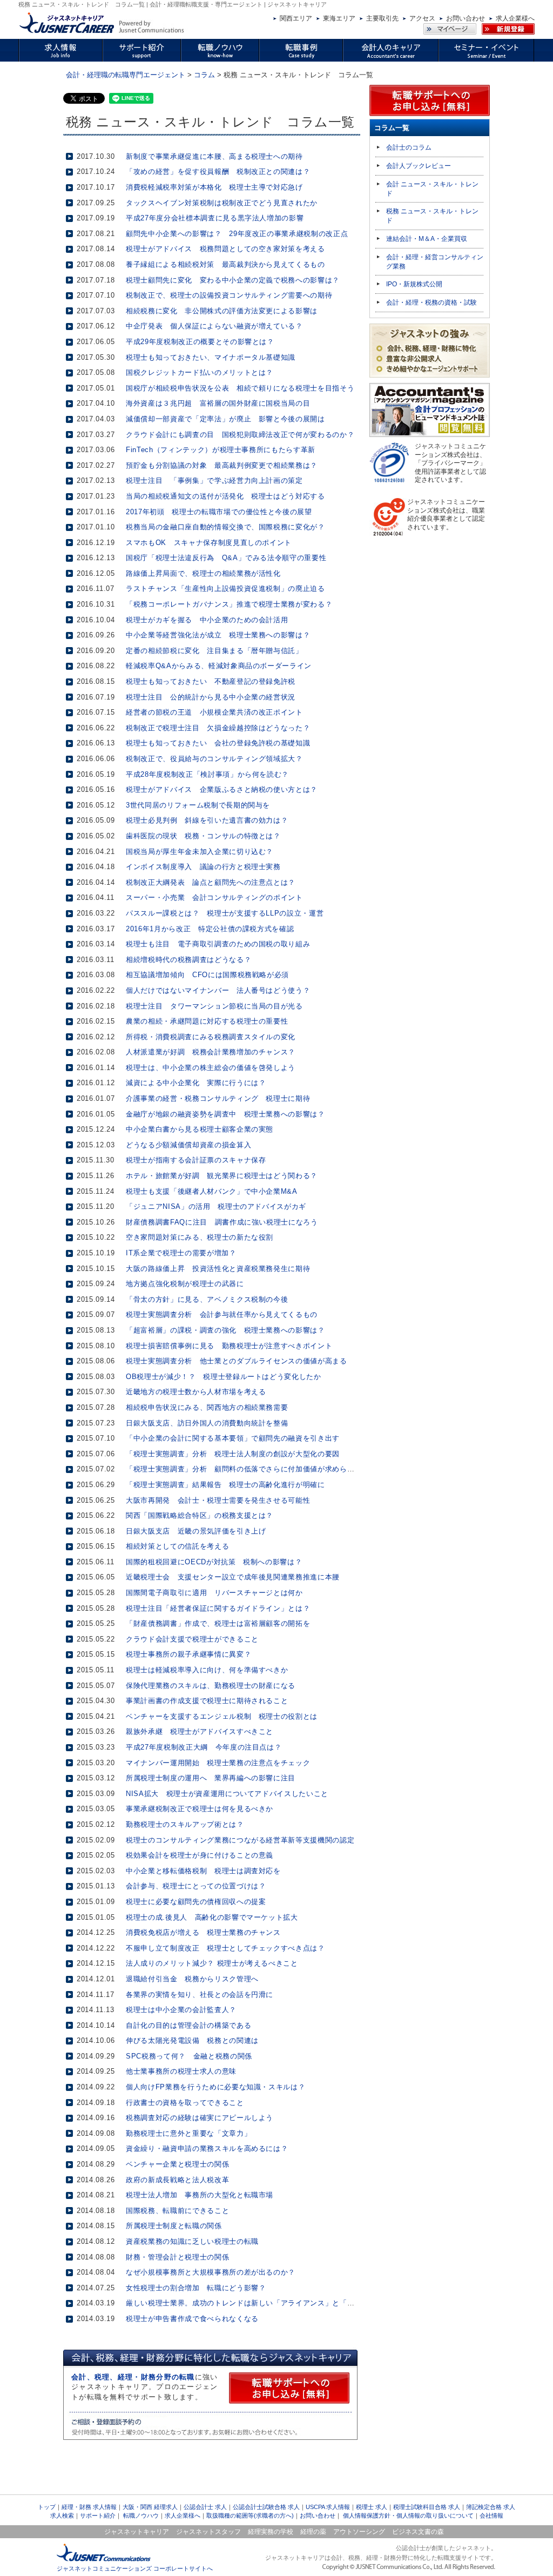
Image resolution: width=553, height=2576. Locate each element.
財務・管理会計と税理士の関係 (177, 2257)
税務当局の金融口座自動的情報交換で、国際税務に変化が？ (225, 527)
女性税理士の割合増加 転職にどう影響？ (196, 2288)
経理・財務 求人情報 (89, 2507)
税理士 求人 (372, 2507)
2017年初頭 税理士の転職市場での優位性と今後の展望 (219, 512)
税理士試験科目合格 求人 (427, 2507)
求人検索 (62, 2516)
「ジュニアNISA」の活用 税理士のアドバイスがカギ (216, 1206)
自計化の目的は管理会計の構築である (188, 2025)
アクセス (422, 18)
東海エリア (339, 18)
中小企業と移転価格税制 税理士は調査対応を (203, 1871)
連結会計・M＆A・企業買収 (427, 239)
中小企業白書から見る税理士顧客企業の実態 (200, 1129)
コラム (204, 75)
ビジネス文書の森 (418, 2532)
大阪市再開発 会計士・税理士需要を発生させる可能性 (218, 1500)
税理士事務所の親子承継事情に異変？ (188, 1654)
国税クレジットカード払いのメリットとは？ (200, 372)
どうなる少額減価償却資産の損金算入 (188, 1145)
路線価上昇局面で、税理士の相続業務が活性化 (203, 573)
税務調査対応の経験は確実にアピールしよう (200, 2118)
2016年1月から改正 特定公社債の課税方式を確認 (210, 929)
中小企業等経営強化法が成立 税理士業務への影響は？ (218, 635)
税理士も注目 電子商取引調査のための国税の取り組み (218, 944)
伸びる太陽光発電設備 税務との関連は (192, 2040)
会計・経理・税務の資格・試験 (431, 302)
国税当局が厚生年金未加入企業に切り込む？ (200, 852)
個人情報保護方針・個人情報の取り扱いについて (408, 2516)
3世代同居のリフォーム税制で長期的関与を (198, 805)
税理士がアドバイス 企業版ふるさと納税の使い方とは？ (222, 789)
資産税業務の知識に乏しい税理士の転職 (192, 2241)
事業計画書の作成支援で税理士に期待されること (207, 1701)
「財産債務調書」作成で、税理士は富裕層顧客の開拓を (218, 1623)
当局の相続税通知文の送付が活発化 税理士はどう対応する (225, 496)
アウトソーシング (359, 2532)
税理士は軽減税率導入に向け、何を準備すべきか (207, 1670)
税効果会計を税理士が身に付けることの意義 (200, 1855)
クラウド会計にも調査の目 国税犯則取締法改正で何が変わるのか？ (240, 435)
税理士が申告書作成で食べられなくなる (192, 2319)
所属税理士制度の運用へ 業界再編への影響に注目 (211, 1778)
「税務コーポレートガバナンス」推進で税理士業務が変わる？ (229, 604)
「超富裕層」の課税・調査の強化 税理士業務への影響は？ (225, 1330)
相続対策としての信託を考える (177, 1546)
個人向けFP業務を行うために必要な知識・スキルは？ (215, 2087)
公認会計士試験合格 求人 (266, 2507)
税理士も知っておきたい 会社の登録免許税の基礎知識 (218, 743)
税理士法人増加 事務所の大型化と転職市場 (200, 2195)
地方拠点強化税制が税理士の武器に (185, 1284)
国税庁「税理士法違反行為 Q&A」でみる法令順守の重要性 (226, 558)
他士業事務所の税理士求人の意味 (181, 2071)
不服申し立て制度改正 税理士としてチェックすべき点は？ (225, 1948)
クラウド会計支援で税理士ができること (192, 1639)
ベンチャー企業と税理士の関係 (177, 2164)
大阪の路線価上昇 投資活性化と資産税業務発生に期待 (218, 1269)
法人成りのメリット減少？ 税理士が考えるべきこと (212, 1963)
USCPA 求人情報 (328, 2507)
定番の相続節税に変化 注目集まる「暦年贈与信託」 (214, 651)
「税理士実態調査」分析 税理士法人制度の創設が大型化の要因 (233, 1454)
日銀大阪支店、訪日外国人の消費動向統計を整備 (207, 1423)
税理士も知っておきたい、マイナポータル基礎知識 (211, 357)
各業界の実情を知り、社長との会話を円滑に (200, 1995)
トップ (47, 2507)
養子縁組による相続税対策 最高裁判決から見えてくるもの (225, 264)
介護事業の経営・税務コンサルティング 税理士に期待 (218, 1098)
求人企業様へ (515, 18)
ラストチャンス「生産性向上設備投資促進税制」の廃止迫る (225, 588)
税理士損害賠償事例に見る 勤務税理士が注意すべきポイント (229, 1346)
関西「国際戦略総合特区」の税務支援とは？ (200, 1515)
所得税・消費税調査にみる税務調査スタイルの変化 (211, 1037)
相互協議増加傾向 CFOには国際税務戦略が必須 (207, 975)
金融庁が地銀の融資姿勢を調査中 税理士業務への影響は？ (225, 1114)
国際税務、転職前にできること (177, 2211)
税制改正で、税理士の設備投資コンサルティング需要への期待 (229, 295)
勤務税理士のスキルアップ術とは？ (185, 1824)
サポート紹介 (98, 2516)
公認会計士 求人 (205, 2507)
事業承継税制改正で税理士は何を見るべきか (200, 1809)
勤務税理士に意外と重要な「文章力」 (188, 2133)
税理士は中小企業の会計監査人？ (181, 2010)
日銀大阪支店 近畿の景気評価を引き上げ (196, 1531)
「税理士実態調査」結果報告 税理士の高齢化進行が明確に (225, 1485)
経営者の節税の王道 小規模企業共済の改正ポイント (214, 712)
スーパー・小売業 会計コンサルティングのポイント (214, 897)
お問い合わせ (466, 18)
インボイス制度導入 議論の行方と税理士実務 (203, 867)
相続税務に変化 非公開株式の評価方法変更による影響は (222, 311)
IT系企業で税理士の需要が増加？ (181, 1253)
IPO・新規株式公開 (414, 284)
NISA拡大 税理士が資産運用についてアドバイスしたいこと (227, 1794)
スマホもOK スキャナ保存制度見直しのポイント (209, 543)
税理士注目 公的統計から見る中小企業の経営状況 (211, 697)
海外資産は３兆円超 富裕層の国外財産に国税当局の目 (218, 403)
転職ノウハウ (141, 2516)
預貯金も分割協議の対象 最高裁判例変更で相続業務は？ (222, 465)
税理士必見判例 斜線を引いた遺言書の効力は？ (207, 820)
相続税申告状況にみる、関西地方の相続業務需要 (207, 1407)
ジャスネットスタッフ (208, 2532)
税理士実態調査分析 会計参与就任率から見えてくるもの (222, 1314)
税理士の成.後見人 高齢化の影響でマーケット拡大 (212, 1917)
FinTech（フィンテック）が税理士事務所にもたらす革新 (221, 450)
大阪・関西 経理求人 (150, 2507)
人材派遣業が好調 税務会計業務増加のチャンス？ (211, 1052)
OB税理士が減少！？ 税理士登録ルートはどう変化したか (224, 1377)
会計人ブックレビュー (419, 166)
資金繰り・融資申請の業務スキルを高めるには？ (207, 2148)
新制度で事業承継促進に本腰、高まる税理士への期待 (214, 156)
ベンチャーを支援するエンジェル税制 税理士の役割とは (222, 1716)
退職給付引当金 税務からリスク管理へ (192, 1979)
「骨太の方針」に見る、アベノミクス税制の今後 (207, 1299)
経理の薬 (313, 2532)
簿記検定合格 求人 (491, 2507)
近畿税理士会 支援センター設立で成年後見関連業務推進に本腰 (233, 1577)
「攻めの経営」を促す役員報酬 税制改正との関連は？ (218, 171)
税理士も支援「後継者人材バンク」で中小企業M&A (212, 1191)
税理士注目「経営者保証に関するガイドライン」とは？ (218, 1608)
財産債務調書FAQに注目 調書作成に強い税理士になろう (222, 1222)
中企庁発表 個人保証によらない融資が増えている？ (214, 326)
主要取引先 (382, 18)
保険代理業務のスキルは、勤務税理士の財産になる (211, 1686)
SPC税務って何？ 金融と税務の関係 (189, 2056)
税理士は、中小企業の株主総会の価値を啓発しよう (211, 1068)
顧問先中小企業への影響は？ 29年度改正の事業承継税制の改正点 (237, 234)
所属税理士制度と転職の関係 (174, 2226)
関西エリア (296, 18)
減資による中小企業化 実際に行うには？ (196, 1083)
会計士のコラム (409, 147)
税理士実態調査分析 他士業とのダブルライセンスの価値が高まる (237, 1361)
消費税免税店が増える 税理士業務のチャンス (203, 1932)
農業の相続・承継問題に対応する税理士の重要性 (207, 1021)
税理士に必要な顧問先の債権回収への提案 (196, 1902)
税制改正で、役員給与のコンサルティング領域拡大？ (214, 759)
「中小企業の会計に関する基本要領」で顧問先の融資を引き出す (233, 1438)
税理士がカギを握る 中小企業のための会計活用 (207, 620)
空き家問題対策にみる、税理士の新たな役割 (200, 1237)
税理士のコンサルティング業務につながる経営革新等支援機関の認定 (240, 1840)
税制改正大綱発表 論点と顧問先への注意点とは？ (211, 882)
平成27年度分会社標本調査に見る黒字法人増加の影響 (215, 218)
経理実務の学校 (271, 2532)
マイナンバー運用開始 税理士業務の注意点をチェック (218, 1763)
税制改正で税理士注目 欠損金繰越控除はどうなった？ (218, 728)
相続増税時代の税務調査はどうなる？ (188, 960)
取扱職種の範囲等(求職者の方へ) (250, 2516)
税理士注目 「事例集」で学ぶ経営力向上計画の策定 (214, 480)
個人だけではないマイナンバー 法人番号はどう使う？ (218, 990)
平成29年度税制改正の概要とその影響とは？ (200, 342)
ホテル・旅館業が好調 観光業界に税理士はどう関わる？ (222, 1176)
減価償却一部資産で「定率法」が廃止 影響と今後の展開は (225, 419)
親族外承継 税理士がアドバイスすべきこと (200, 1731)
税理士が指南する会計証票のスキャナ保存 (196, 1160)
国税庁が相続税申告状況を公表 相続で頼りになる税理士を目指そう (240, 388)
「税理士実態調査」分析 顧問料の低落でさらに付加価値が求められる (244, 1469)
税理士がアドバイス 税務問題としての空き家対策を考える (225, 249)
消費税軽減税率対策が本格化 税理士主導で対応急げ (214, 187)
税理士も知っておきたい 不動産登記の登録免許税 (211, 681)
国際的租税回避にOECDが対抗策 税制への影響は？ (214, 1562)
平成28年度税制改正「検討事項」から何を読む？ (207, 774)
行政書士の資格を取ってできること (185, 2103)
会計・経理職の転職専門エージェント (126, 75)
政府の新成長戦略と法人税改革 (177, 2180)
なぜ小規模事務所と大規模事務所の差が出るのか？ (211, 2272)
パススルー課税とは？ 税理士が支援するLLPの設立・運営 (225, 913)
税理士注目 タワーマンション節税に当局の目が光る (214, 1006)
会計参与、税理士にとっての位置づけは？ (196, 1886)
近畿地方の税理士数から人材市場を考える (196, 1392)
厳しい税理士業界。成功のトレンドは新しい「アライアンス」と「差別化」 (251, 2303)
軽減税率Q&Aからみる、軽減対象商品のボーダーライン (219, 666)
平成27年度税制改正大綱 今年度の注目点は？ (204, 1747)
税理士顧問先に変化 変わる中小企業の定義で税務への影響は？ (233, 280)
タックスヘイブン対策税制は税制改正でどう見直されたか (222, 203)
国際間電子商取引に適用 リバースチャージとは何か (214, 1593)
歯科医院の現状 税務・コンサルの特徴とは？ (203, 836)
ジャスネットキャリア (137, 2532)
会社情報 (491, 2516)
